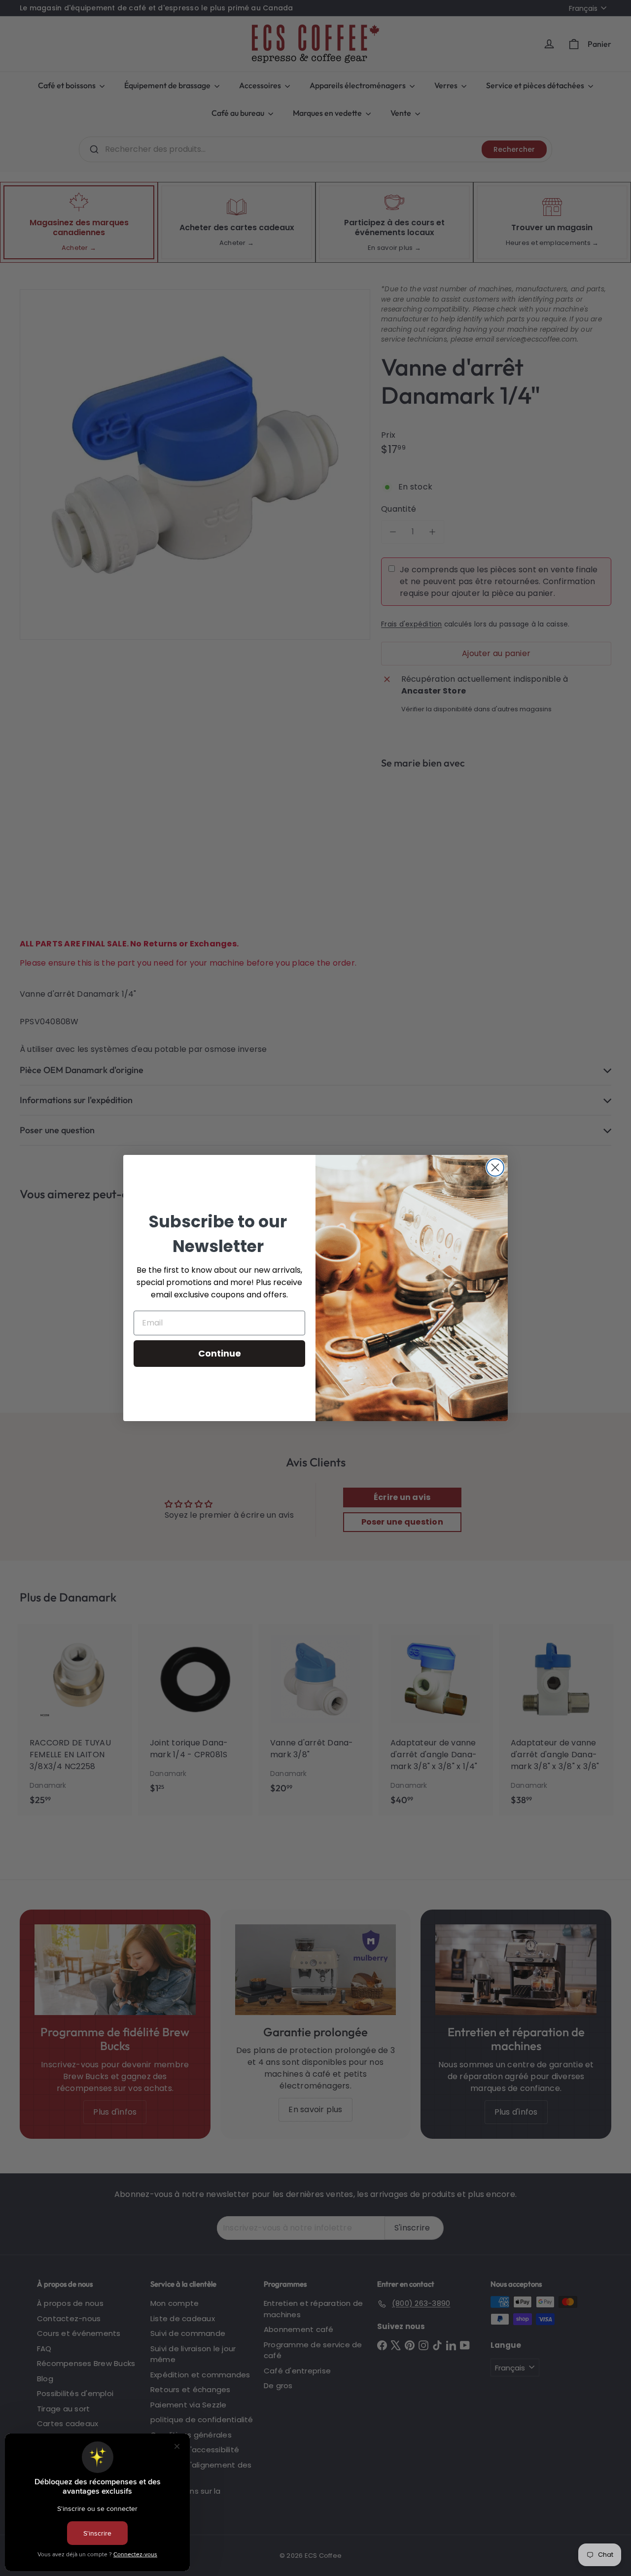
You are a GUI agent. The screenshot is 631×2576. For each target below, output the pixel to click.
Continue (220, 1353)
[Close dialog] (495, 1167)
